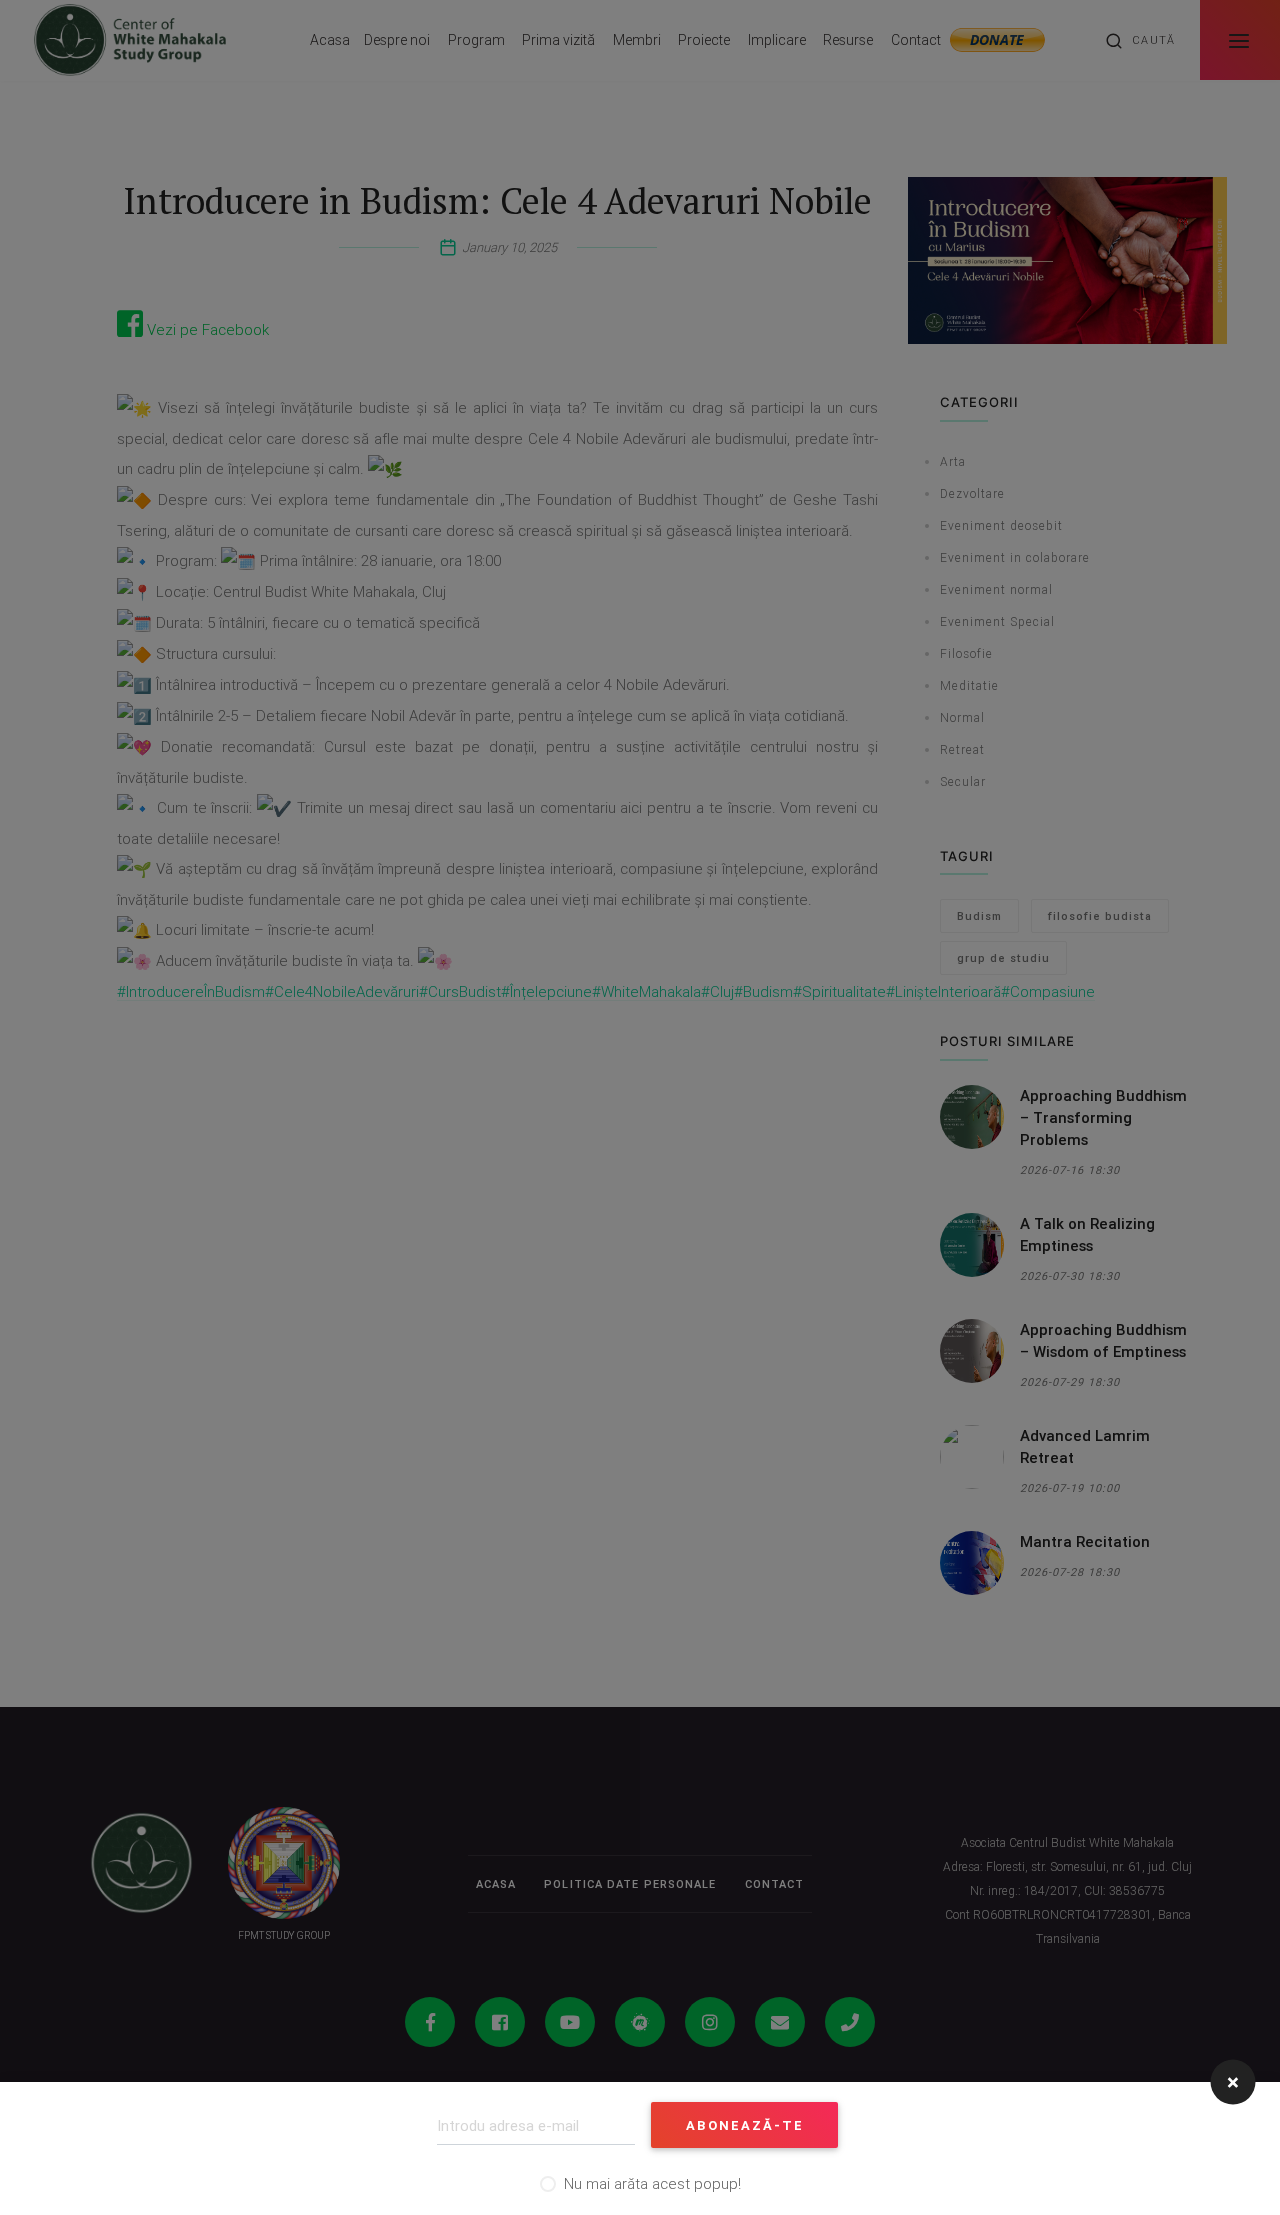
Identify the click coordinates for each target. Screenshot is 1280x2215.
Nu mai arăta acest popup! (652, 2183)
